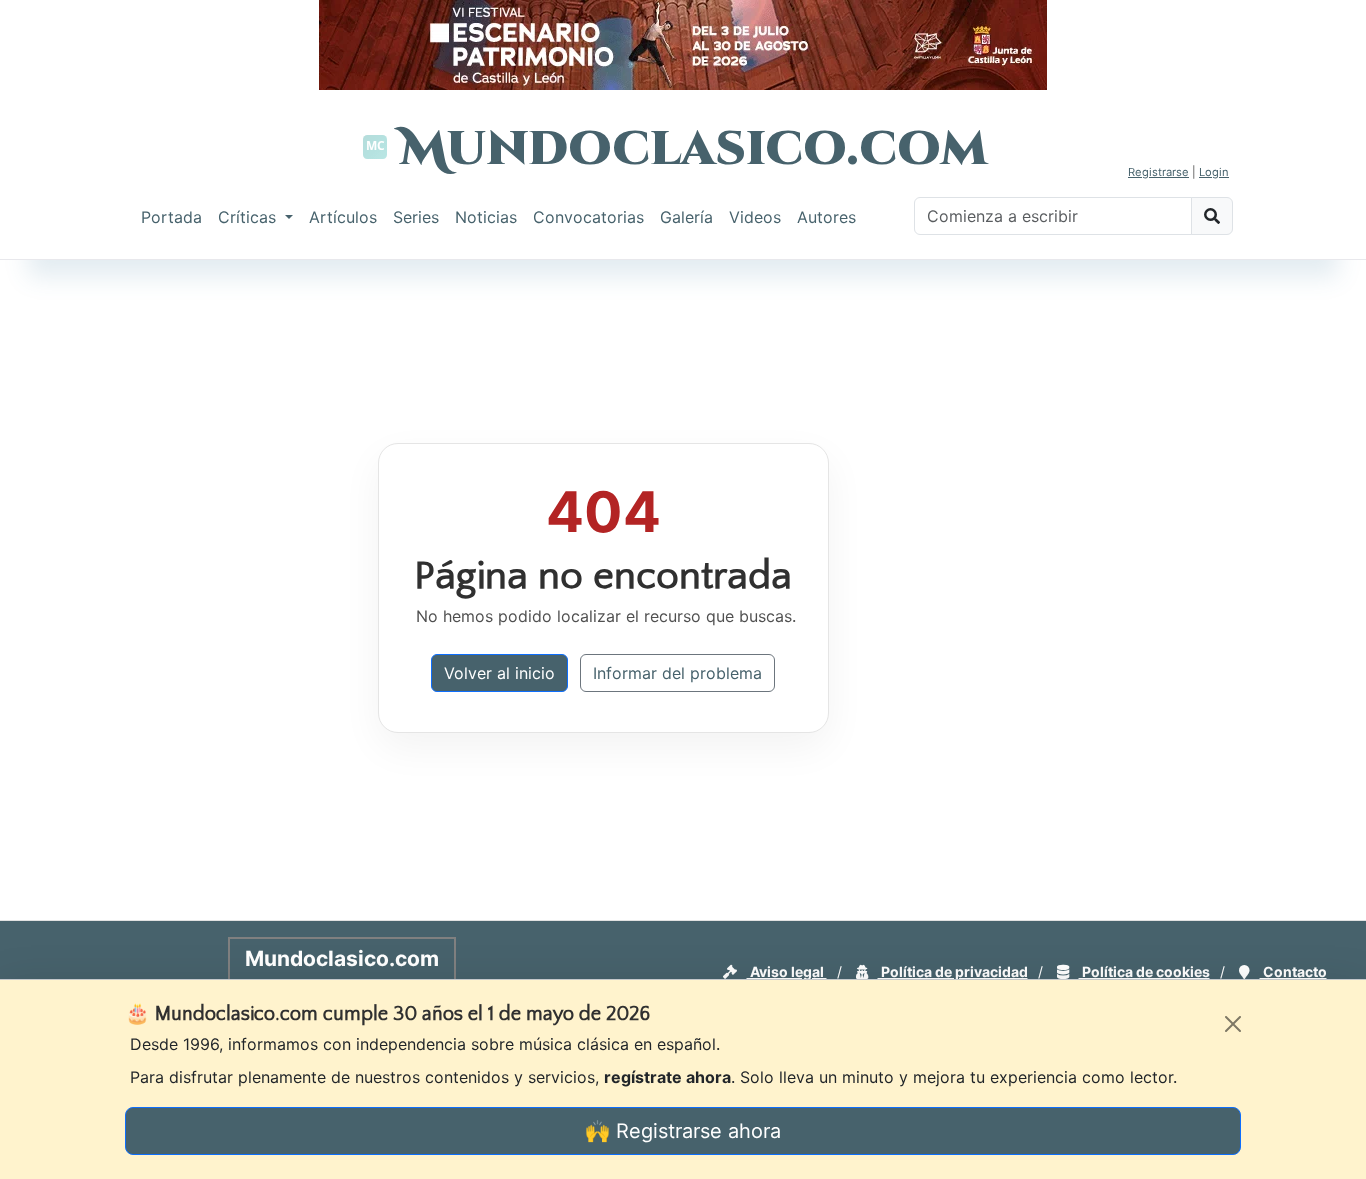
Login (1214, 172)
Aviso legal (787, 971)
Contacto (1293, 971)
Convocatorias (588, 217)
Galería (686, 217)
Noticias (486, 217)
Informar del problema (677, 673)
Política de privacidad (953, 971)
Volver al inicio (499, 673)
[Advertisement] (1286, 564)
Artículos (343, 217)
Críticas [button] (249, 217)
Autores (826, 217)
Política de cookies (1144, 971)
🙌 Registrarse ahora (683, 1131)
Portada (171, 217)
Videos (755, 217)
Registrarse (1158, 172)
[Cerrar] (1233, 1024)
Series (416, 217)
